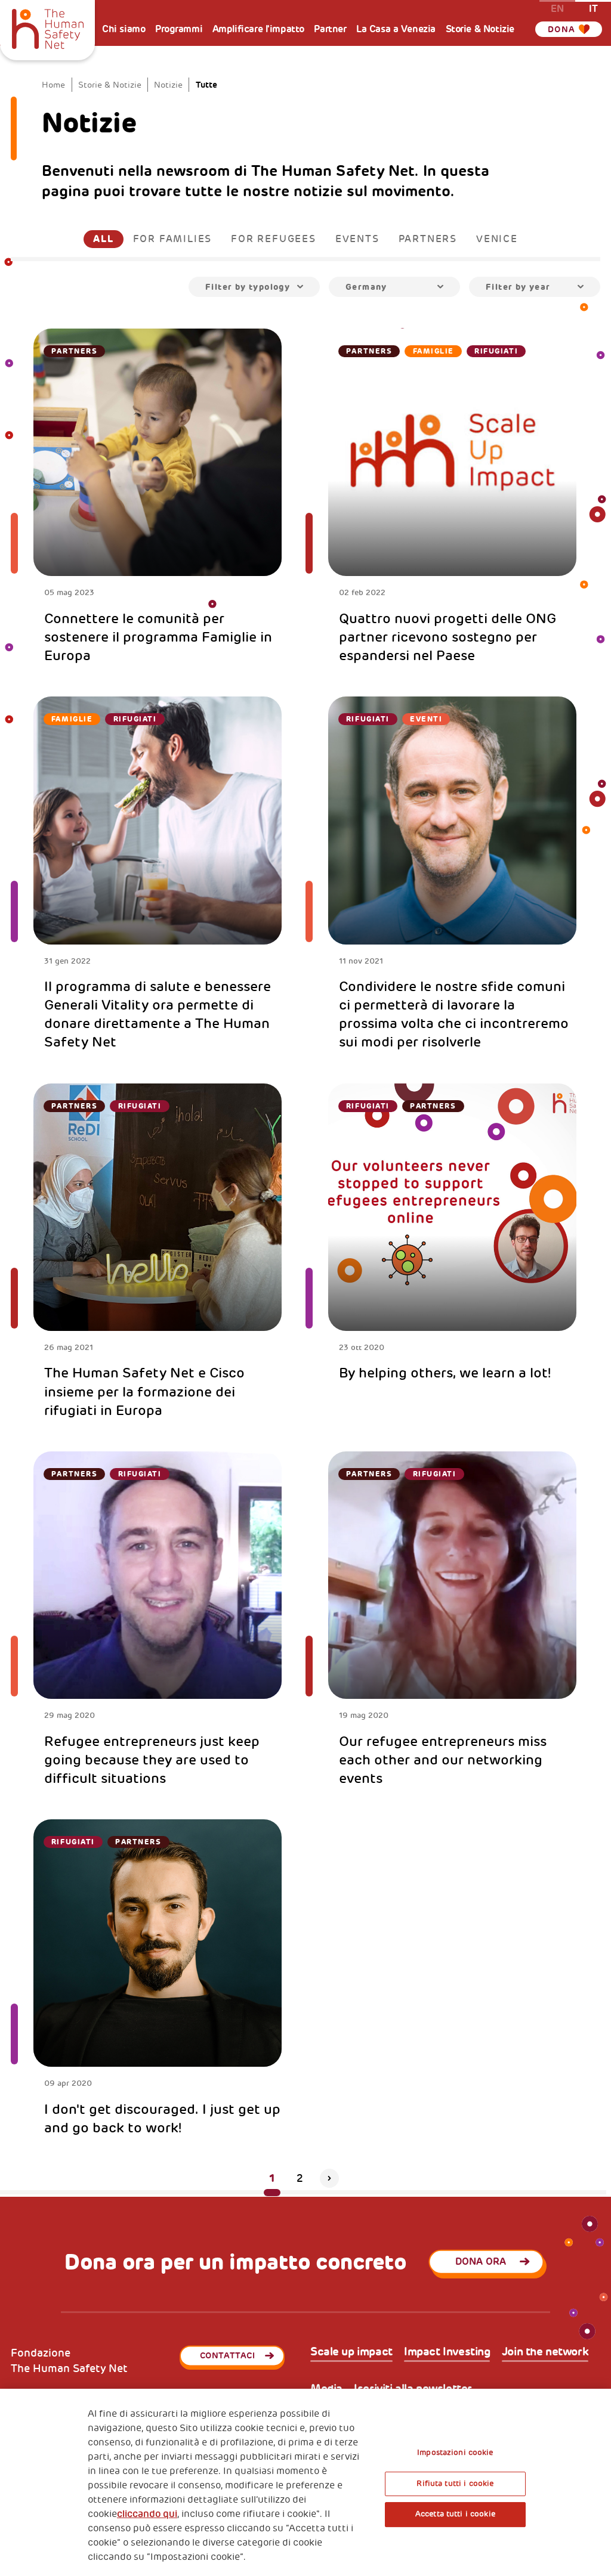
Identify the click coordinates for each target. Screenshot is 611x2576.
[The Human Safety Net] (47, 27)
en (557, 8)
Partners (428, 239)
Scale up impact (351, 2352)
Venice (497, 239)
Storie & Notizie (480, 29)
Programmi (179, 29)
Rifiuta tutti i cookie (455, 2484)
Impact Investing (447, 2352)
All (103, 239)
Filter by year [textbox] (518, 287)
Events (357, 239)
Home (53, 85)
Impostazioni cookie (455, 2453)
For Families (173, 239)
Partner (330, 29)
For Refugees (274, 239)
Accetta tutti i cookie (455, 2514)
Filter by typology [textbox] (248, 287)
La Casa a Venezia (396, 29)
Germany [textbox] (366, 287)
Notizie (168, 85)
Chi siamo (124, 29)
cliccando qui (147, 2514)
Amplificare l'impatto (258, 29)
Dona (562, 29)
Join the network (545, 2352)
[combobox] (254, 287)
